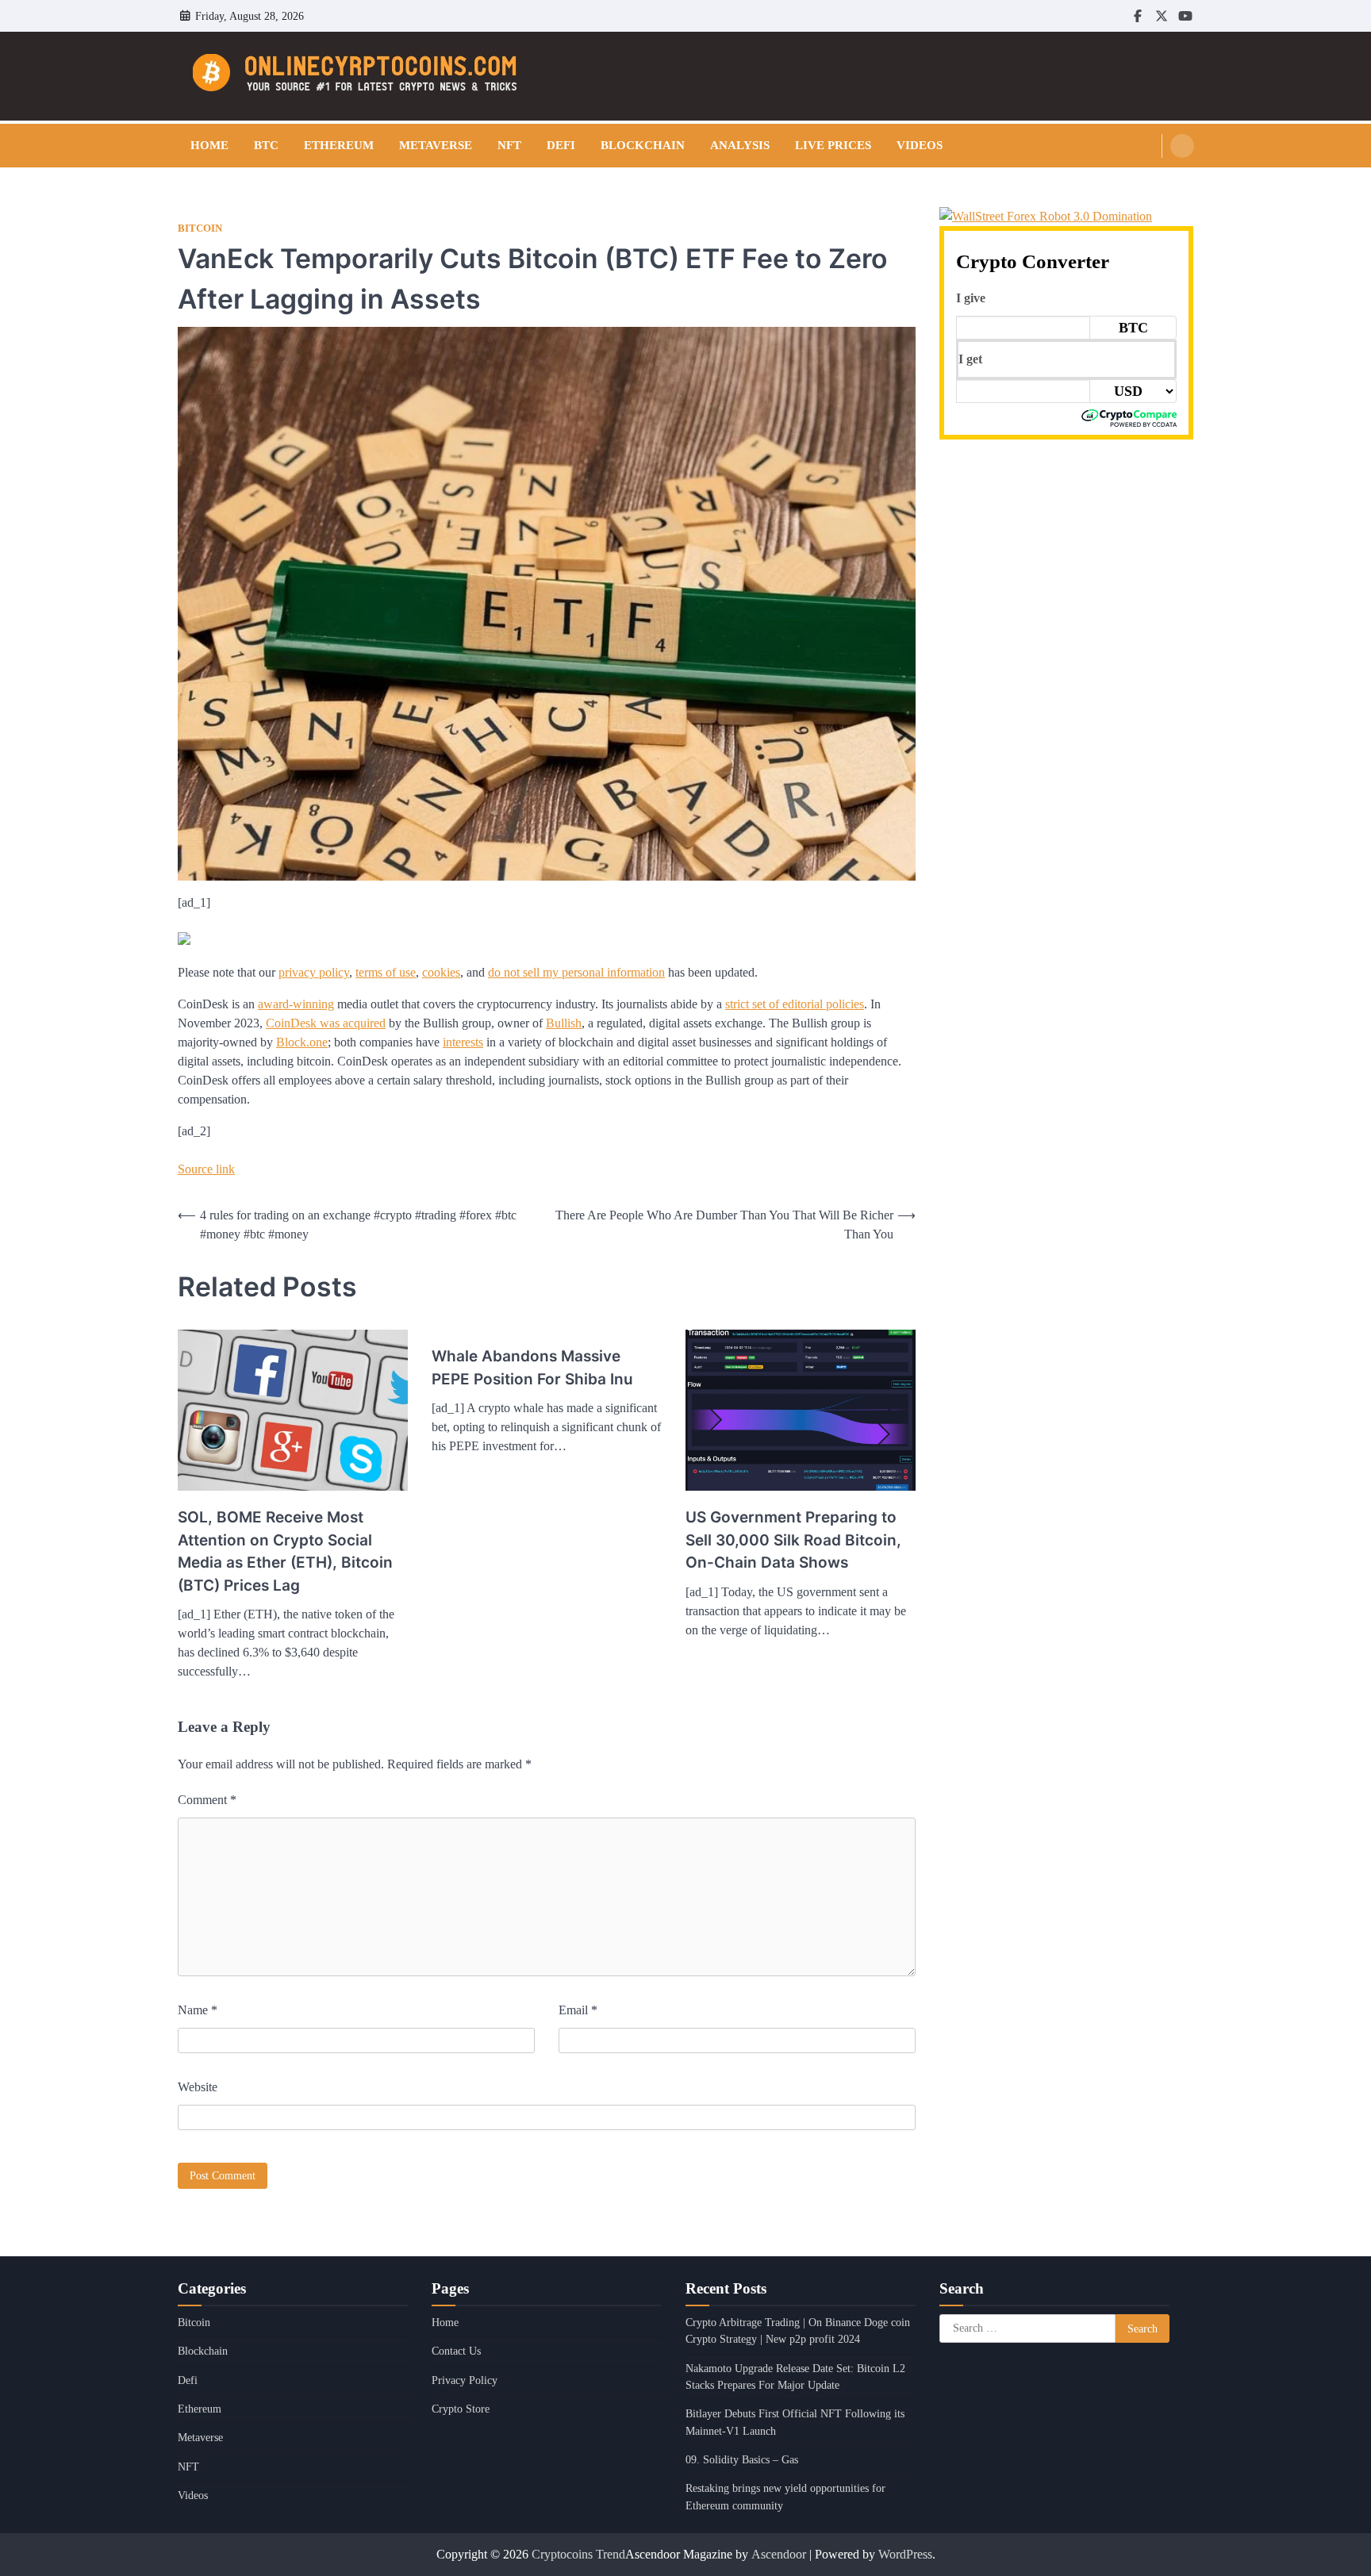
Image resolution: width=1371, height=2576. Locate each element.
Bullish (564, 1023)
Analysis (740, 145)
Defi (561, 145)
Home (209, 145)
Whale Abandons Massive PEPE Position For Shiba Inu (532, 1368)
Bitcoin (200, 228)
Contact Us (456, 2351)
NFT (509, 145)
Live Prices (833, 145)
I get (970, 359)
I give (971, 298)
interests (463, 1042)
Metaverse (436, 145)
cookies (441, 972)
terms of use (386, 972)
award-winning (296, 1004)
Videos (920, 145)
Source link (206, 1169)
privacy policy (314, 972)
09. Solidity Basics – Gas (742, 2459)
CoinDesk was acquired (326, 1023)
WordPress (905, 2554)
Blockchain (643, 145)
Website (198, 2087)
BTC (266, 145)
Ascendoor (779, 2554)
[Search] (1182, 146)
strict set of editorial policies (795, 1004)
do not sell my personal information (576, 972)
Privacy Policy (465, 2380)
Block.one (302, 1042)
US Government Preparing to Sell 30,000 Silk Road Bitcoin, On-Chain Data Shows (793, 1540)
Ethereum (339, 145)
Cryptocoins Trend (578, 2554)
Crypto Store (461, 2409)
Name (198, 2010)
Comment (207, 1800)
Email (578, 2010)
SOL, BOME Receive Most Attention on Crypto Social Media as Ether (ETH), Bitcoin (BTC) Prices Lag (285, 1551)
